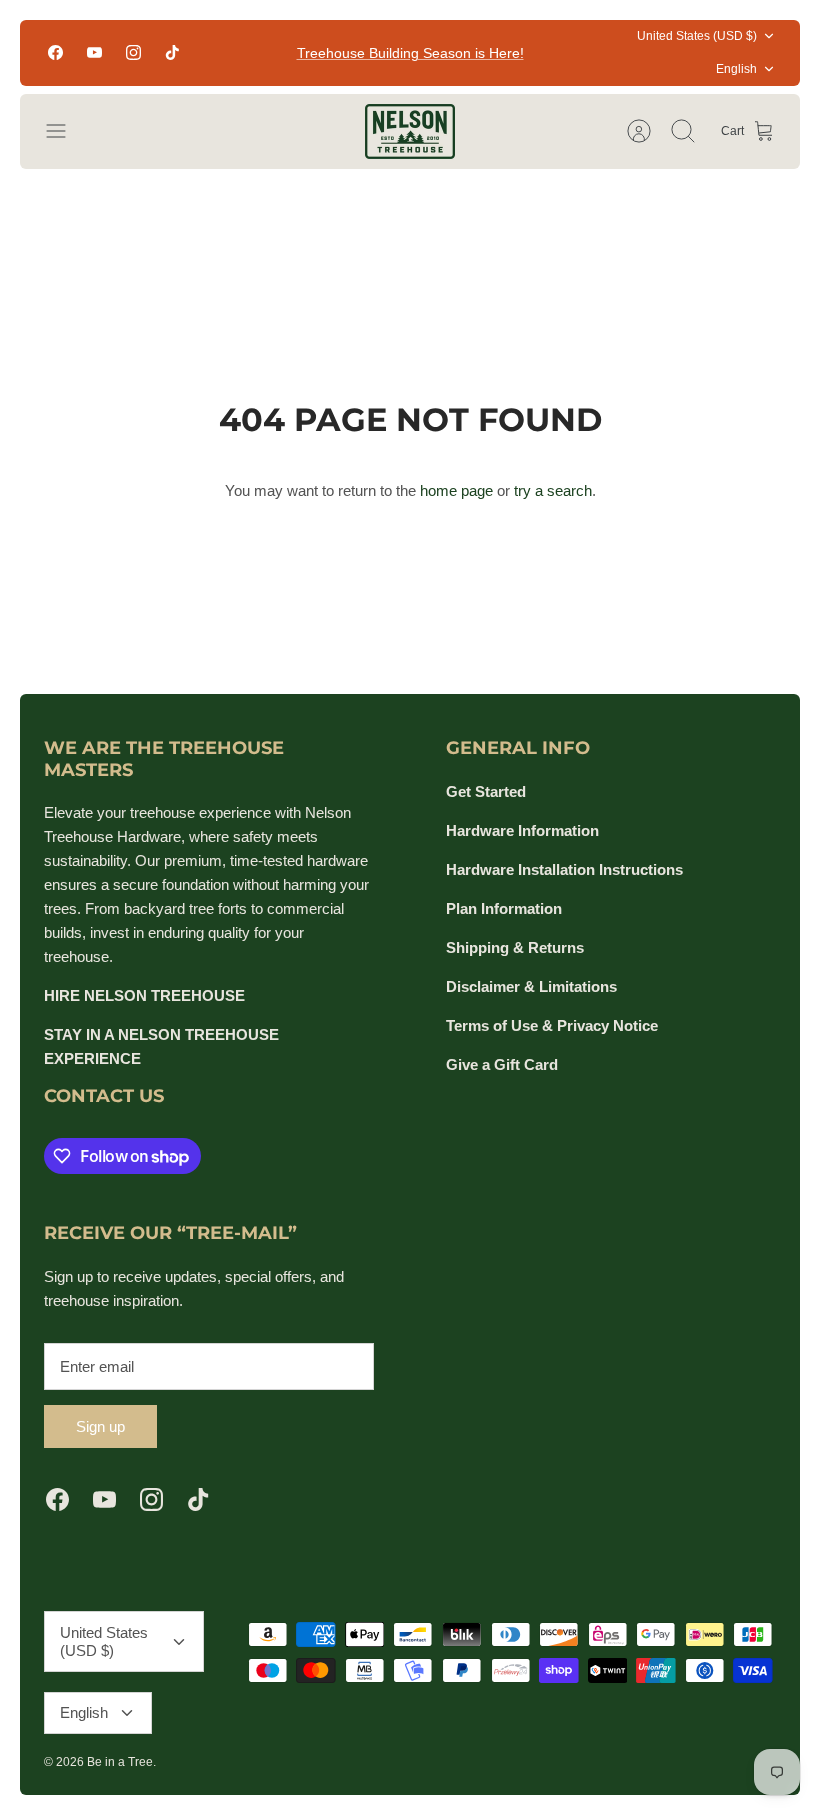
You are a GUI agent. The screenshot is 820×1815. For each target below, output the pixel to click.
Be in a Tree (120, 1762)
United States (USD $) (697, 36)
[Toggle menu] (66, 131)
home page (456, 490)
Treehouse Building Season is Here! (410, 53)
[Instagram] (133, 52)
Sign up (100, 1426)
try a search (553, 490)
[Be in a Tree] (410, 131)
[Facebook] (55, 52)
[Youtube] (94, 52)
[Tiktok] (172, 52)
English (736, 69)
